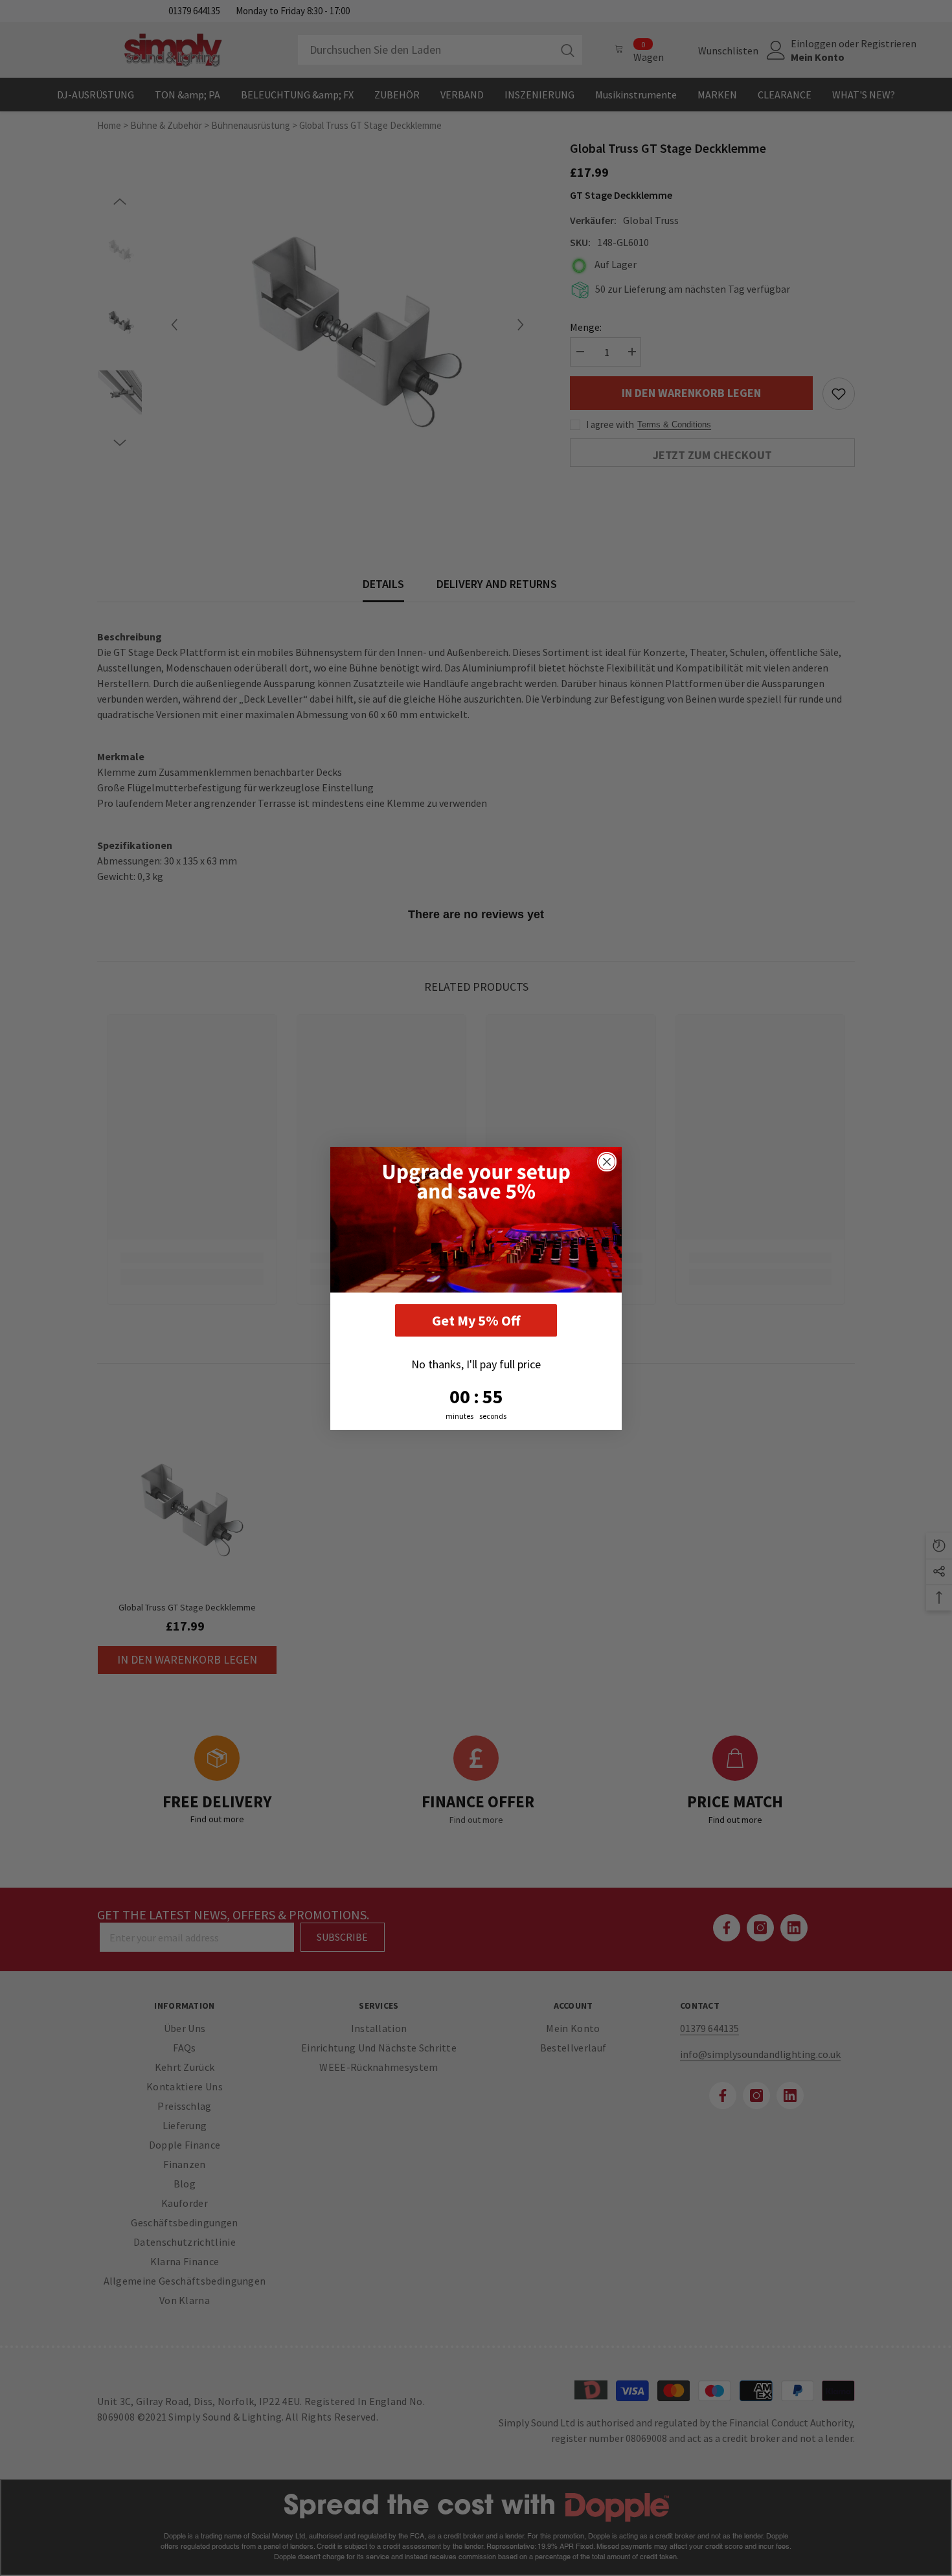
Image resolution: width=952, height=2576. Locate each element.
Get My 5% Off (476, 1320)
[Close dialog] (607, 1162)
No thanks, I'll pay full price (476, 1364)
